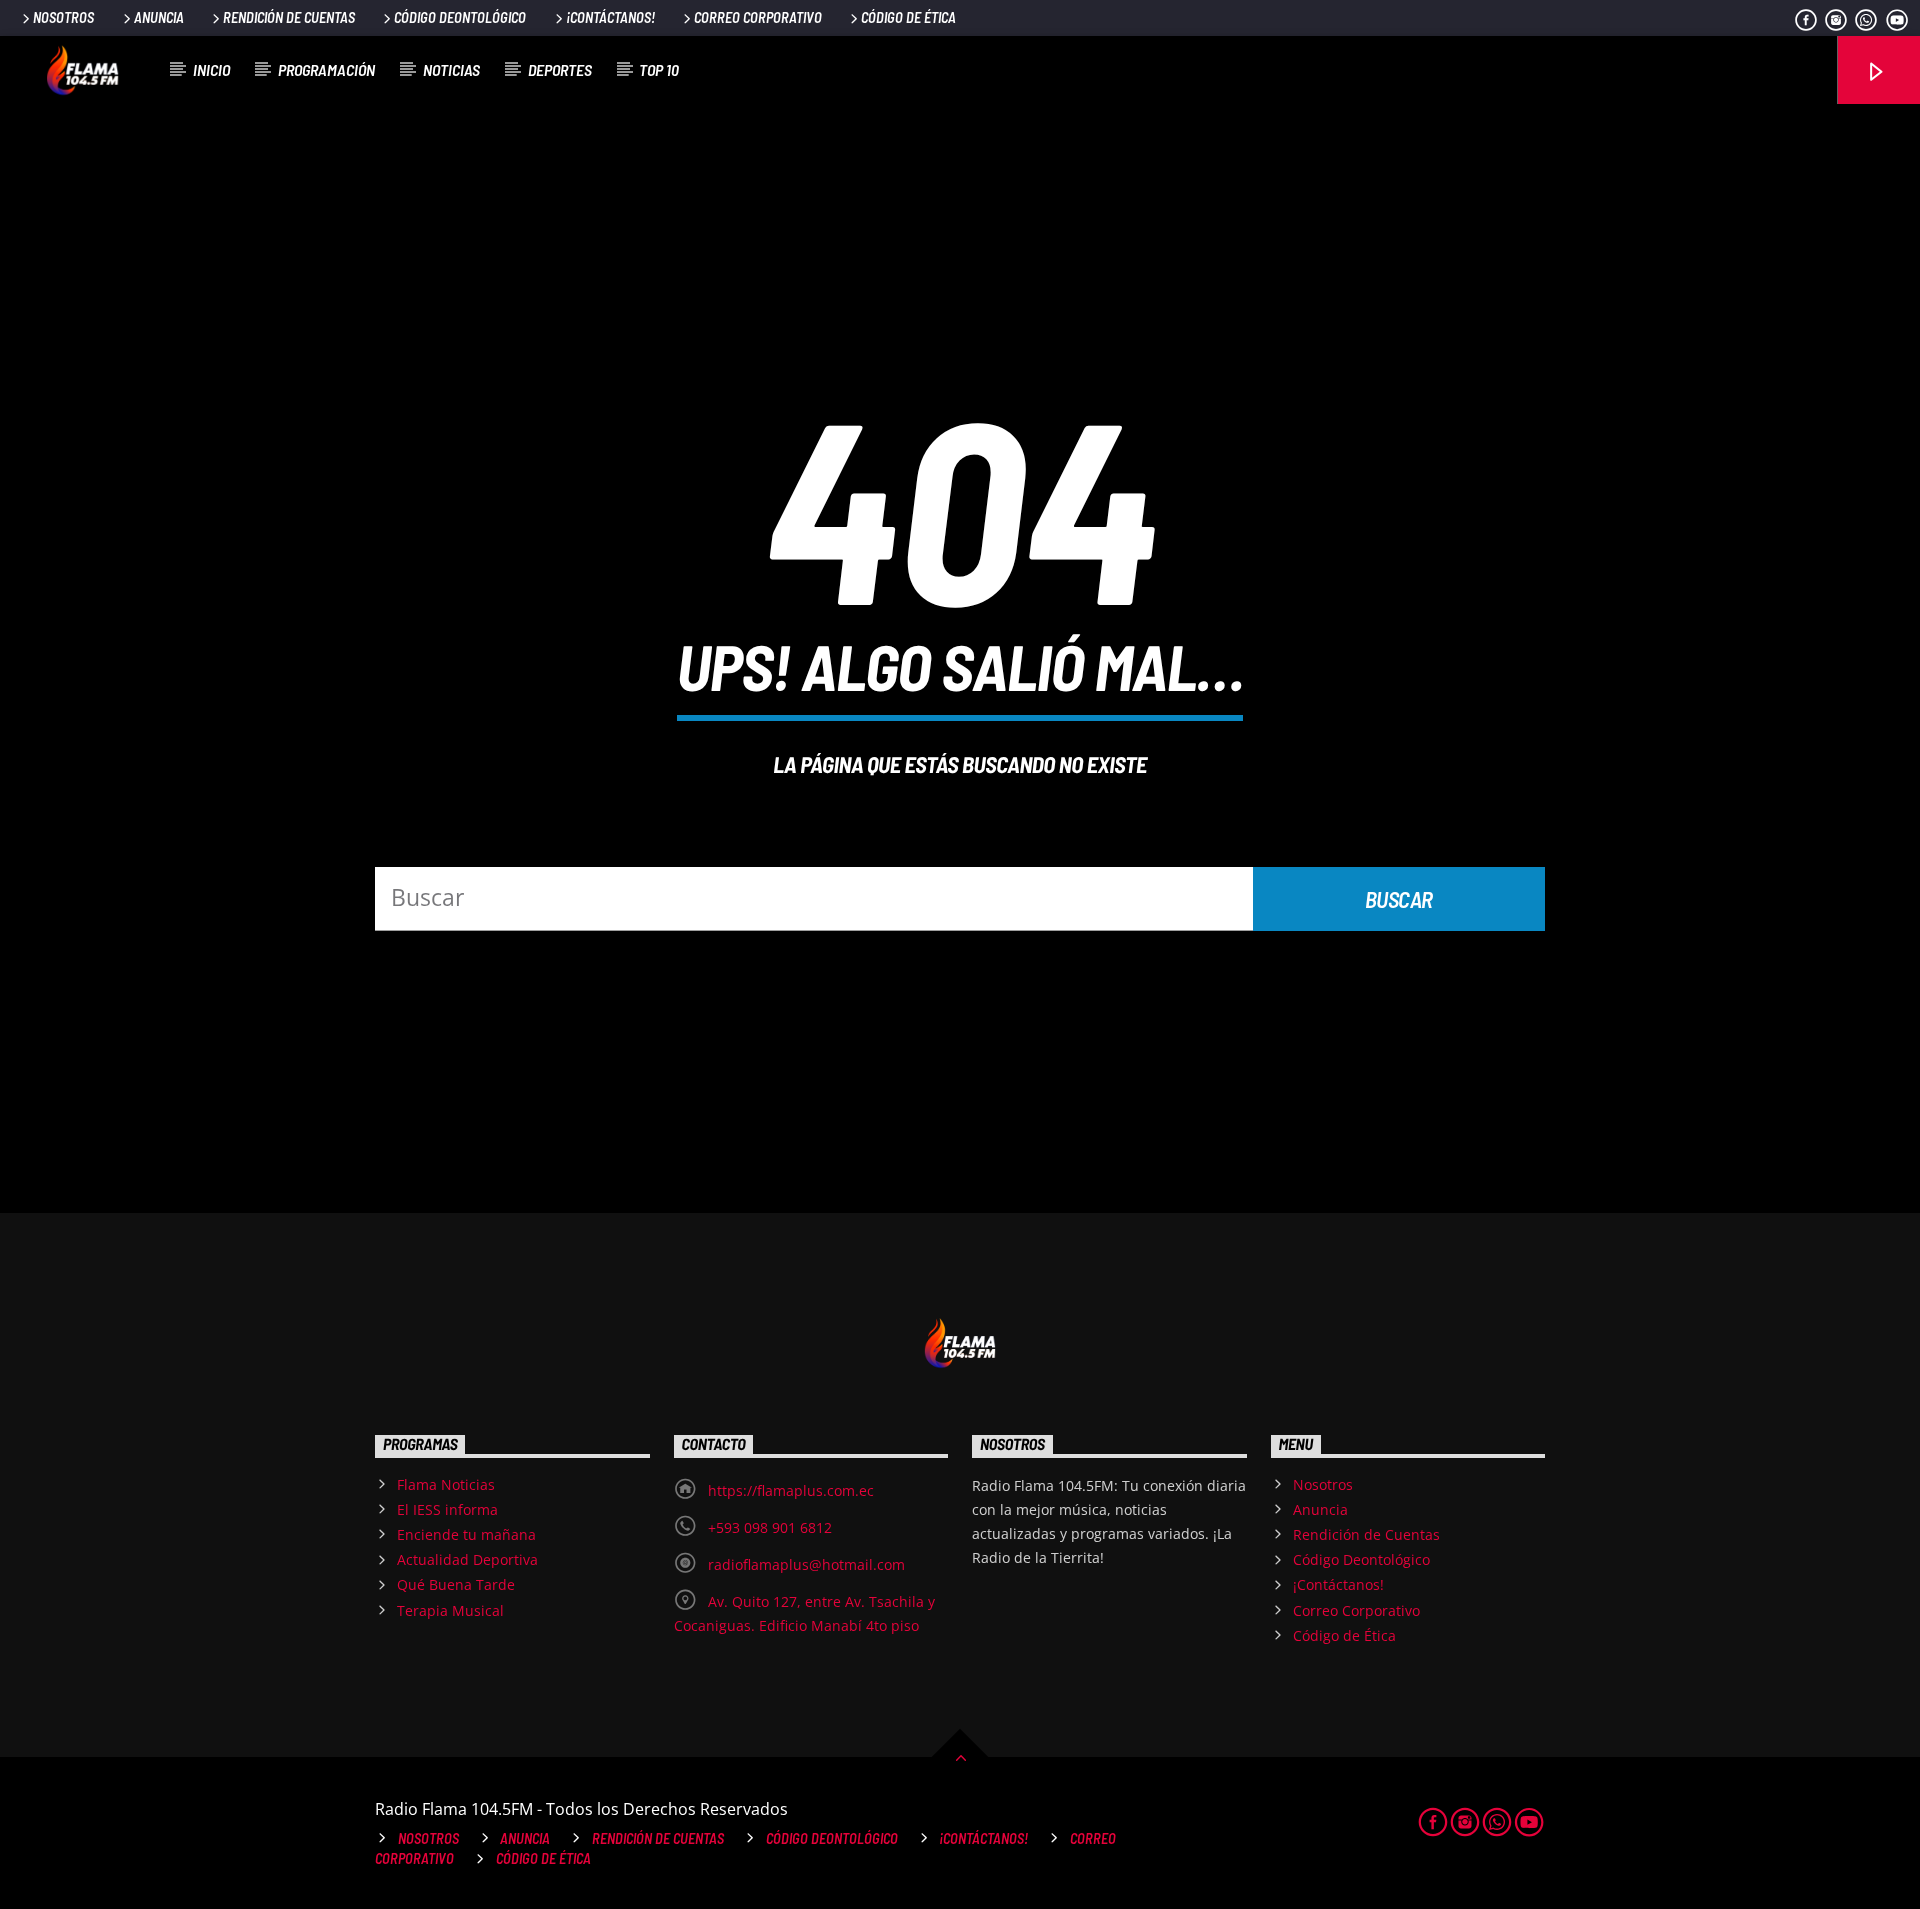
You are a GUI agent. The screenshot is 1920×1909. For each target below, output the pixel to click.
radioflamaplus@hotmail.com (806, 1564)
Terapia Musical (450, 1610)
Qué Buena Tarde (456, 1584)
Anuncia (159, 17)
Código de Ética (908, 17)
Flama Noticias (446, 1484)
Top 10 (659, 69)
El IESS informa (447, 1509)
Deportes (560, 69)
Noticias (451, 69)
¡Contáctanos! (610, 17)
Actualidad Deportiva (467, 1559)
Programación (326, 69)
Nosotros (63, 17)
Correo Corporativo (758, 17)
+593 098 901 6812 (770, 1527)
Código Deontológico (460, 17)
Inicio (211, 69)
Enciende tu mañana (466, 1534)
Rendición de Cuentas (289, 17)
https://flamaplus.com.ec (791, 1490)
